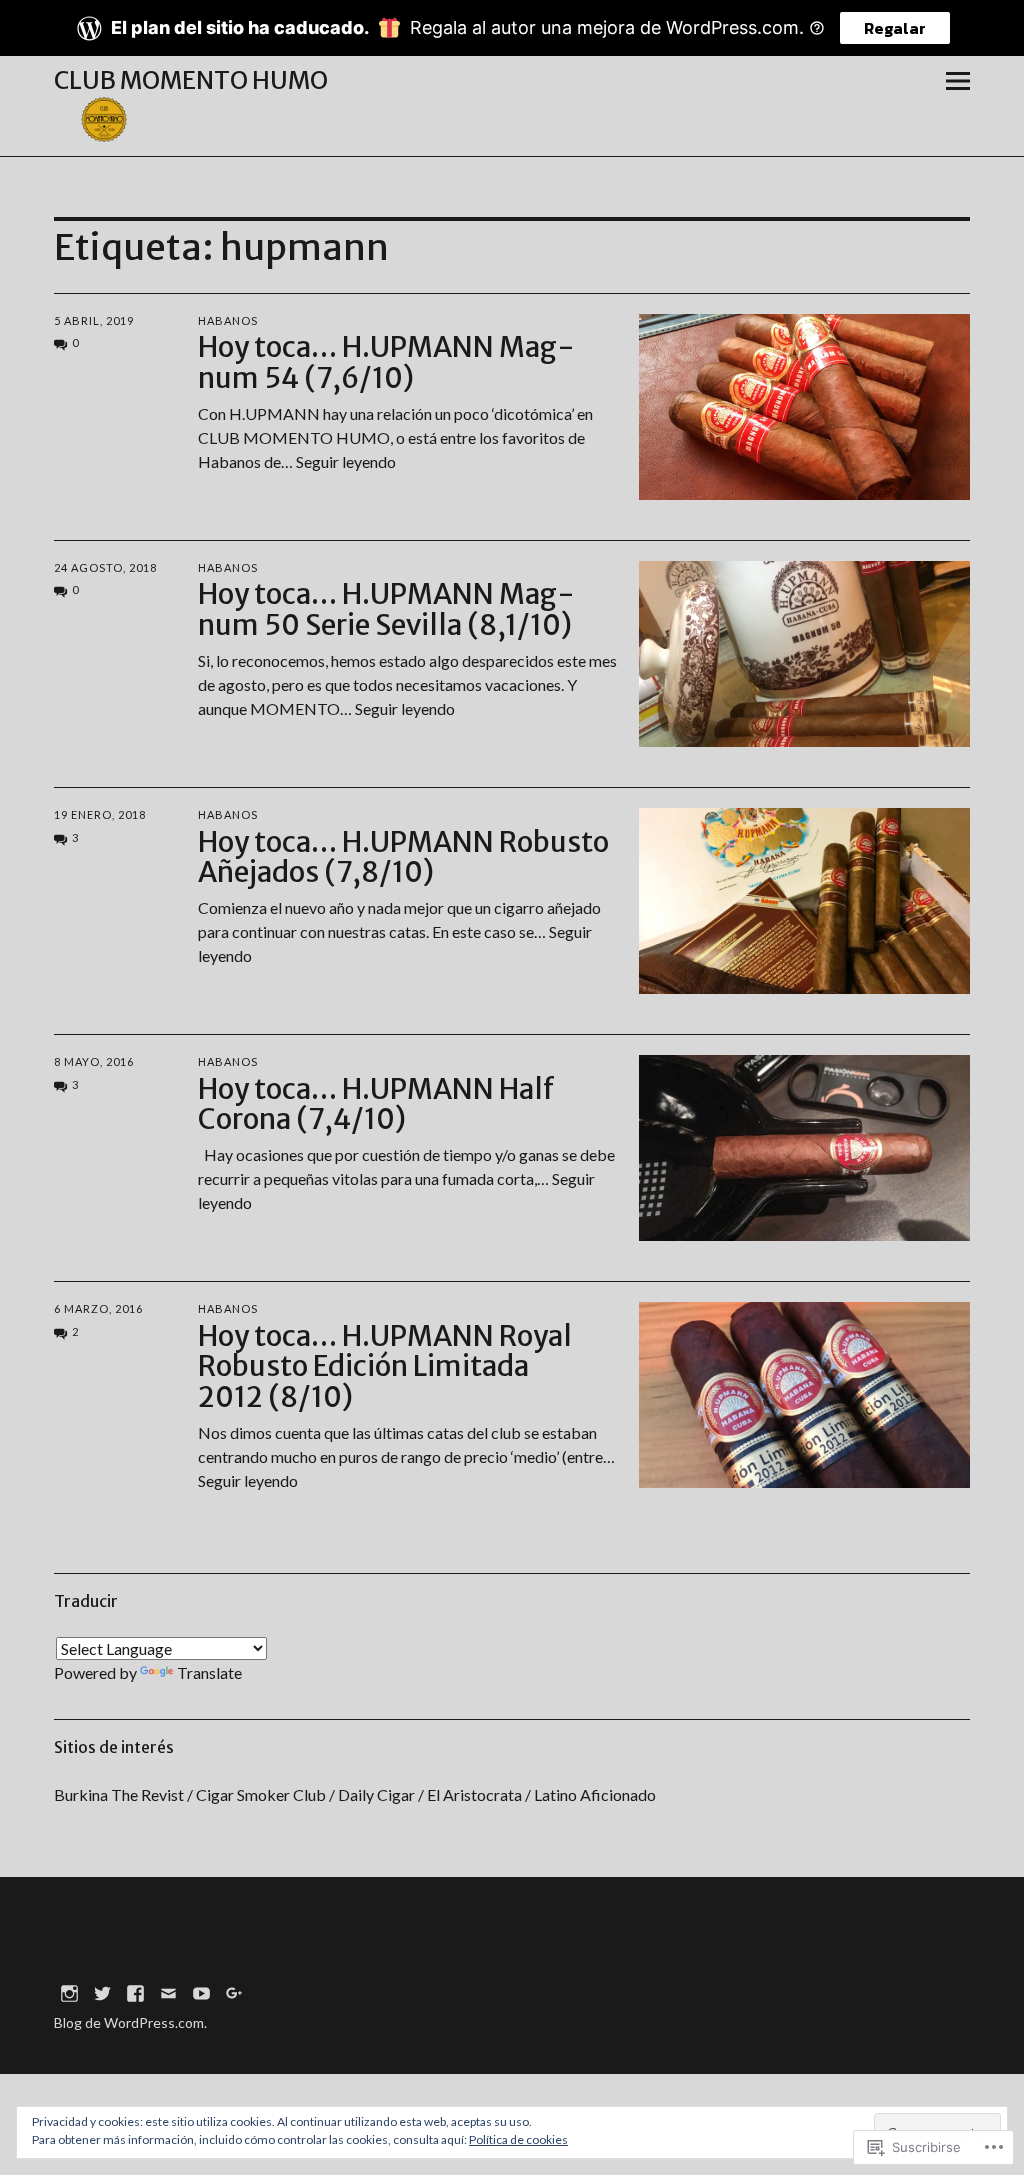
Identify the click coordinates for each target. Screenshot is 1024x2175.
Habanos (228, 320)
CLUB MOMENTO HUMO (191, 80)
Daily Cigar (376, 1794)
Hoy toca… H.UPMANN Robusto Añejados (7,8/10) (403, 857)
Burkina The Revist (119, 1794)
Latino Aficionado (595, 1794)
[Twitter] (102, 1992)
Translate (209, 1672)
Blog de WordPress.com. (130, 2022)
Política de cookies (518, 2139)
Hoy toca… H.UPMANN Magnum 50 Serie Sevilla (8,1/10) (386, 609)
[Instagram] (69, 1992)
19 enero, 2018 (100, 814)
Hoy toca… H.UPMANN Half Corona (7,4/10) (376, 1104)
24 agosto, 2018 (105, 567)
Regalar (895, 28)
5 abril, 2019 (94, 320)
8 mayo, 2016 (94, 1061)
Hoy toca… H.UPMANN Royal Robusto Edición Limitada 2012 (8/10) (385, 1367)
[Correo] (168, 1992)
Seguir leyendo (346, 461)
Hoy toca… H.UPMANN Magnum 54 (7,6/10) (386, 362)
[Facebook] (135, 1992)
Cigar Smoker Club (261, 1794)
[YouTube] (201, 1992)
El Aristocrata (474, 1794)
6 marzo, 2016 (98, 1308)
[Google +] (234, 1992)
